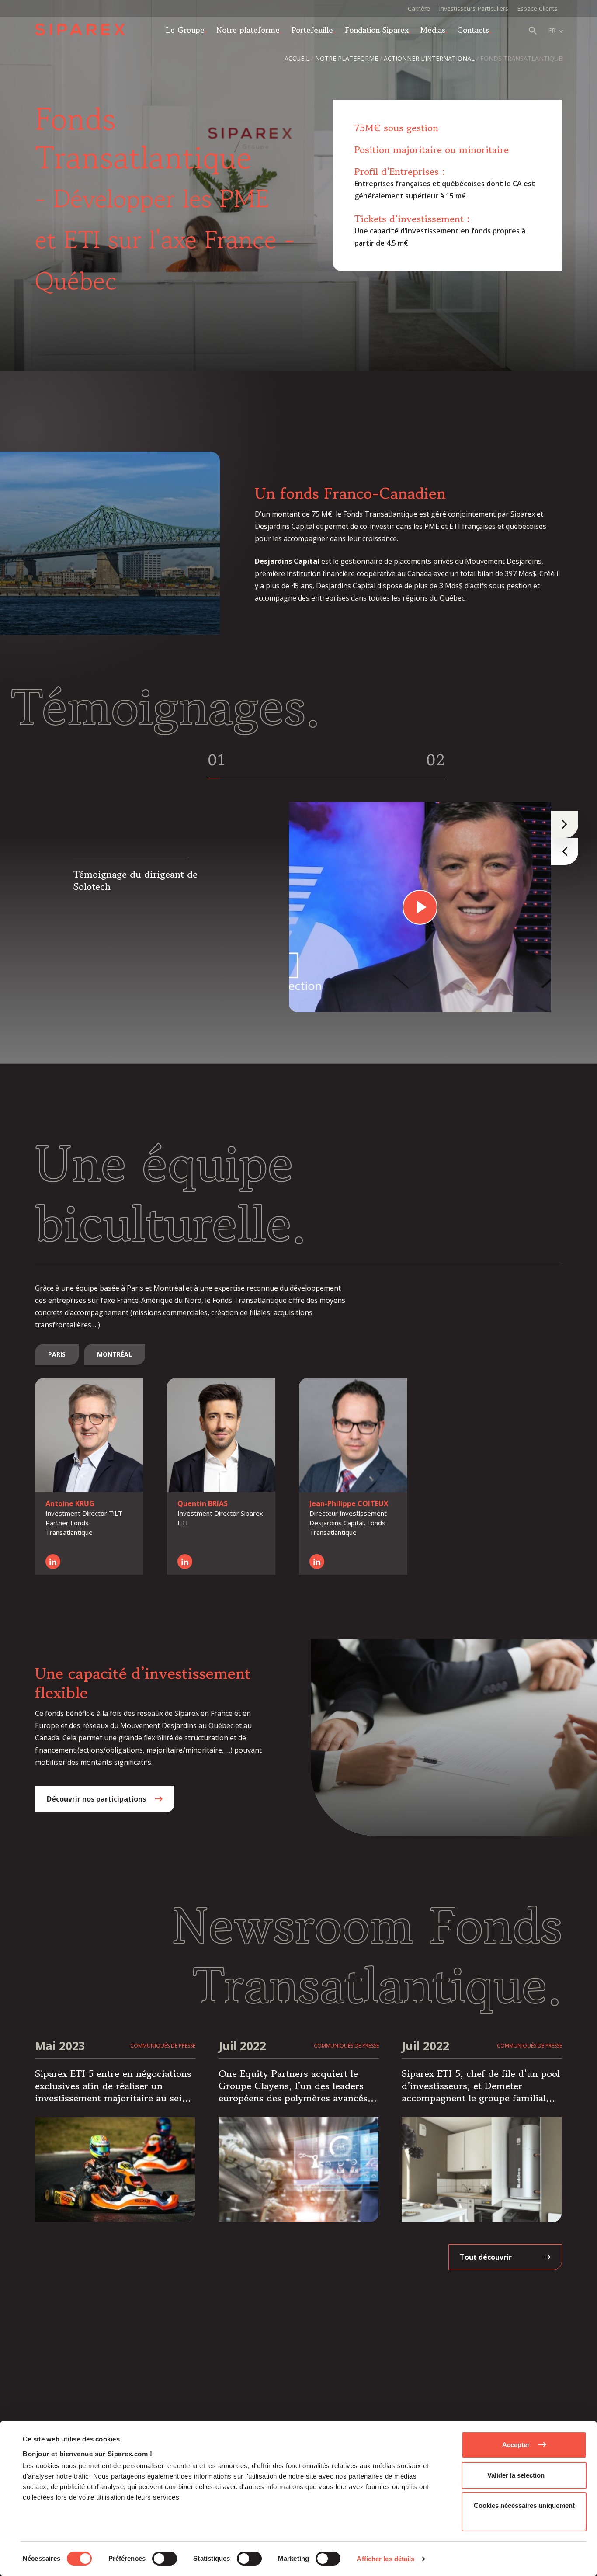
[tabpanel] (288, 907)
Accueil (297, 58)
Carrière (419, 9)
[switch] (165, 2559)
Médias (433, 30)
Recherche (533, 31)
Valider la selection (516, 2475)
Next (565, 824)
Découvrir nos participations (96, 1799)
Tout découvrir (486, 2257)
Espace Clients (537, 9)
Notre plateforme (248, 30)
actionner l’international (429, 58)
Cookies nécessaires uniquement (524, 2505)
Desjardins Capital (287, 561)
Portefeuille (312, 30)
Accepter (516, 2445)
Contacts (473, 30)
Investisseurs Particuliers (474, 9)
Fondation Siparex (377, 30)
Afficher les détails (385, 2559)
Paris (57, 1354)
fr (552, 30)
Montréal (115, 1354)
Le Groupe (185, 30)
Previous (565, 851)
